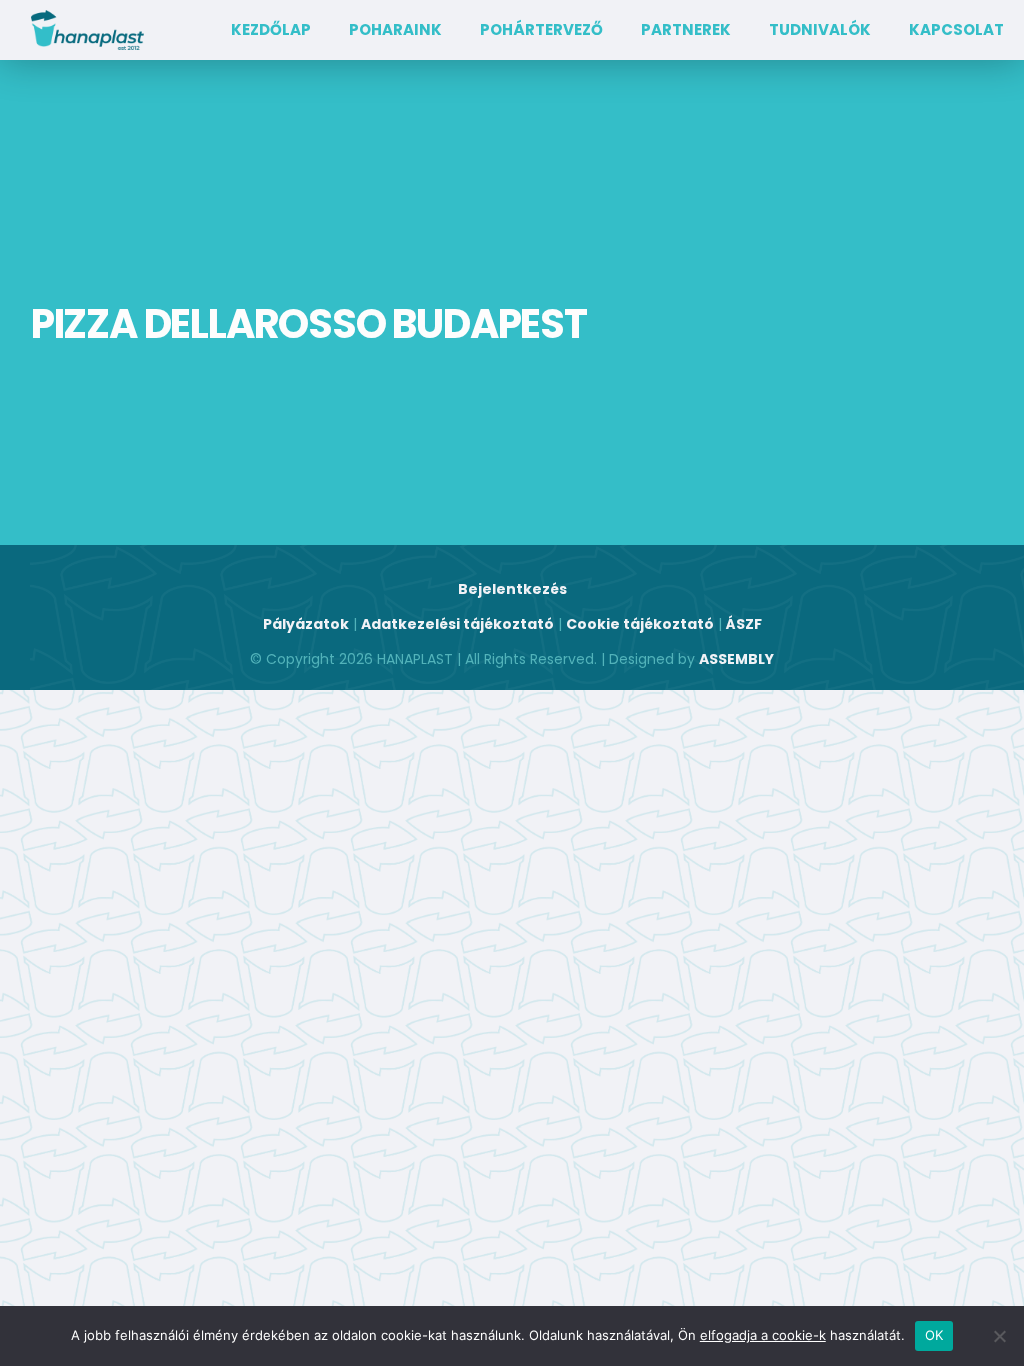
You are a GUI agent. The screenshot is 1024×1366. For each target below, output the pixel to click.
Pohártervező (541, 29)
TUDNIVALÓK (820, 29)
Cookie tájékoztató (640, 624)
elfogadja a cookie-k (763, 1335)
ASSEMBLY (736, 659)
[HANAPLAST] (87, 30)
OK (934, 1335)
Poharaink (395, 29)
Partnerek (686, 29)
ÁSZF (744, 624)
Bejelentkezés (512, 589)
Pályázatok (306, 624)
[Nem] (999, 1336)
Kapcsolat (956, 29)
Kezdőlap (271, 29)
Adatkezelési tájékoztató (457, 624)
